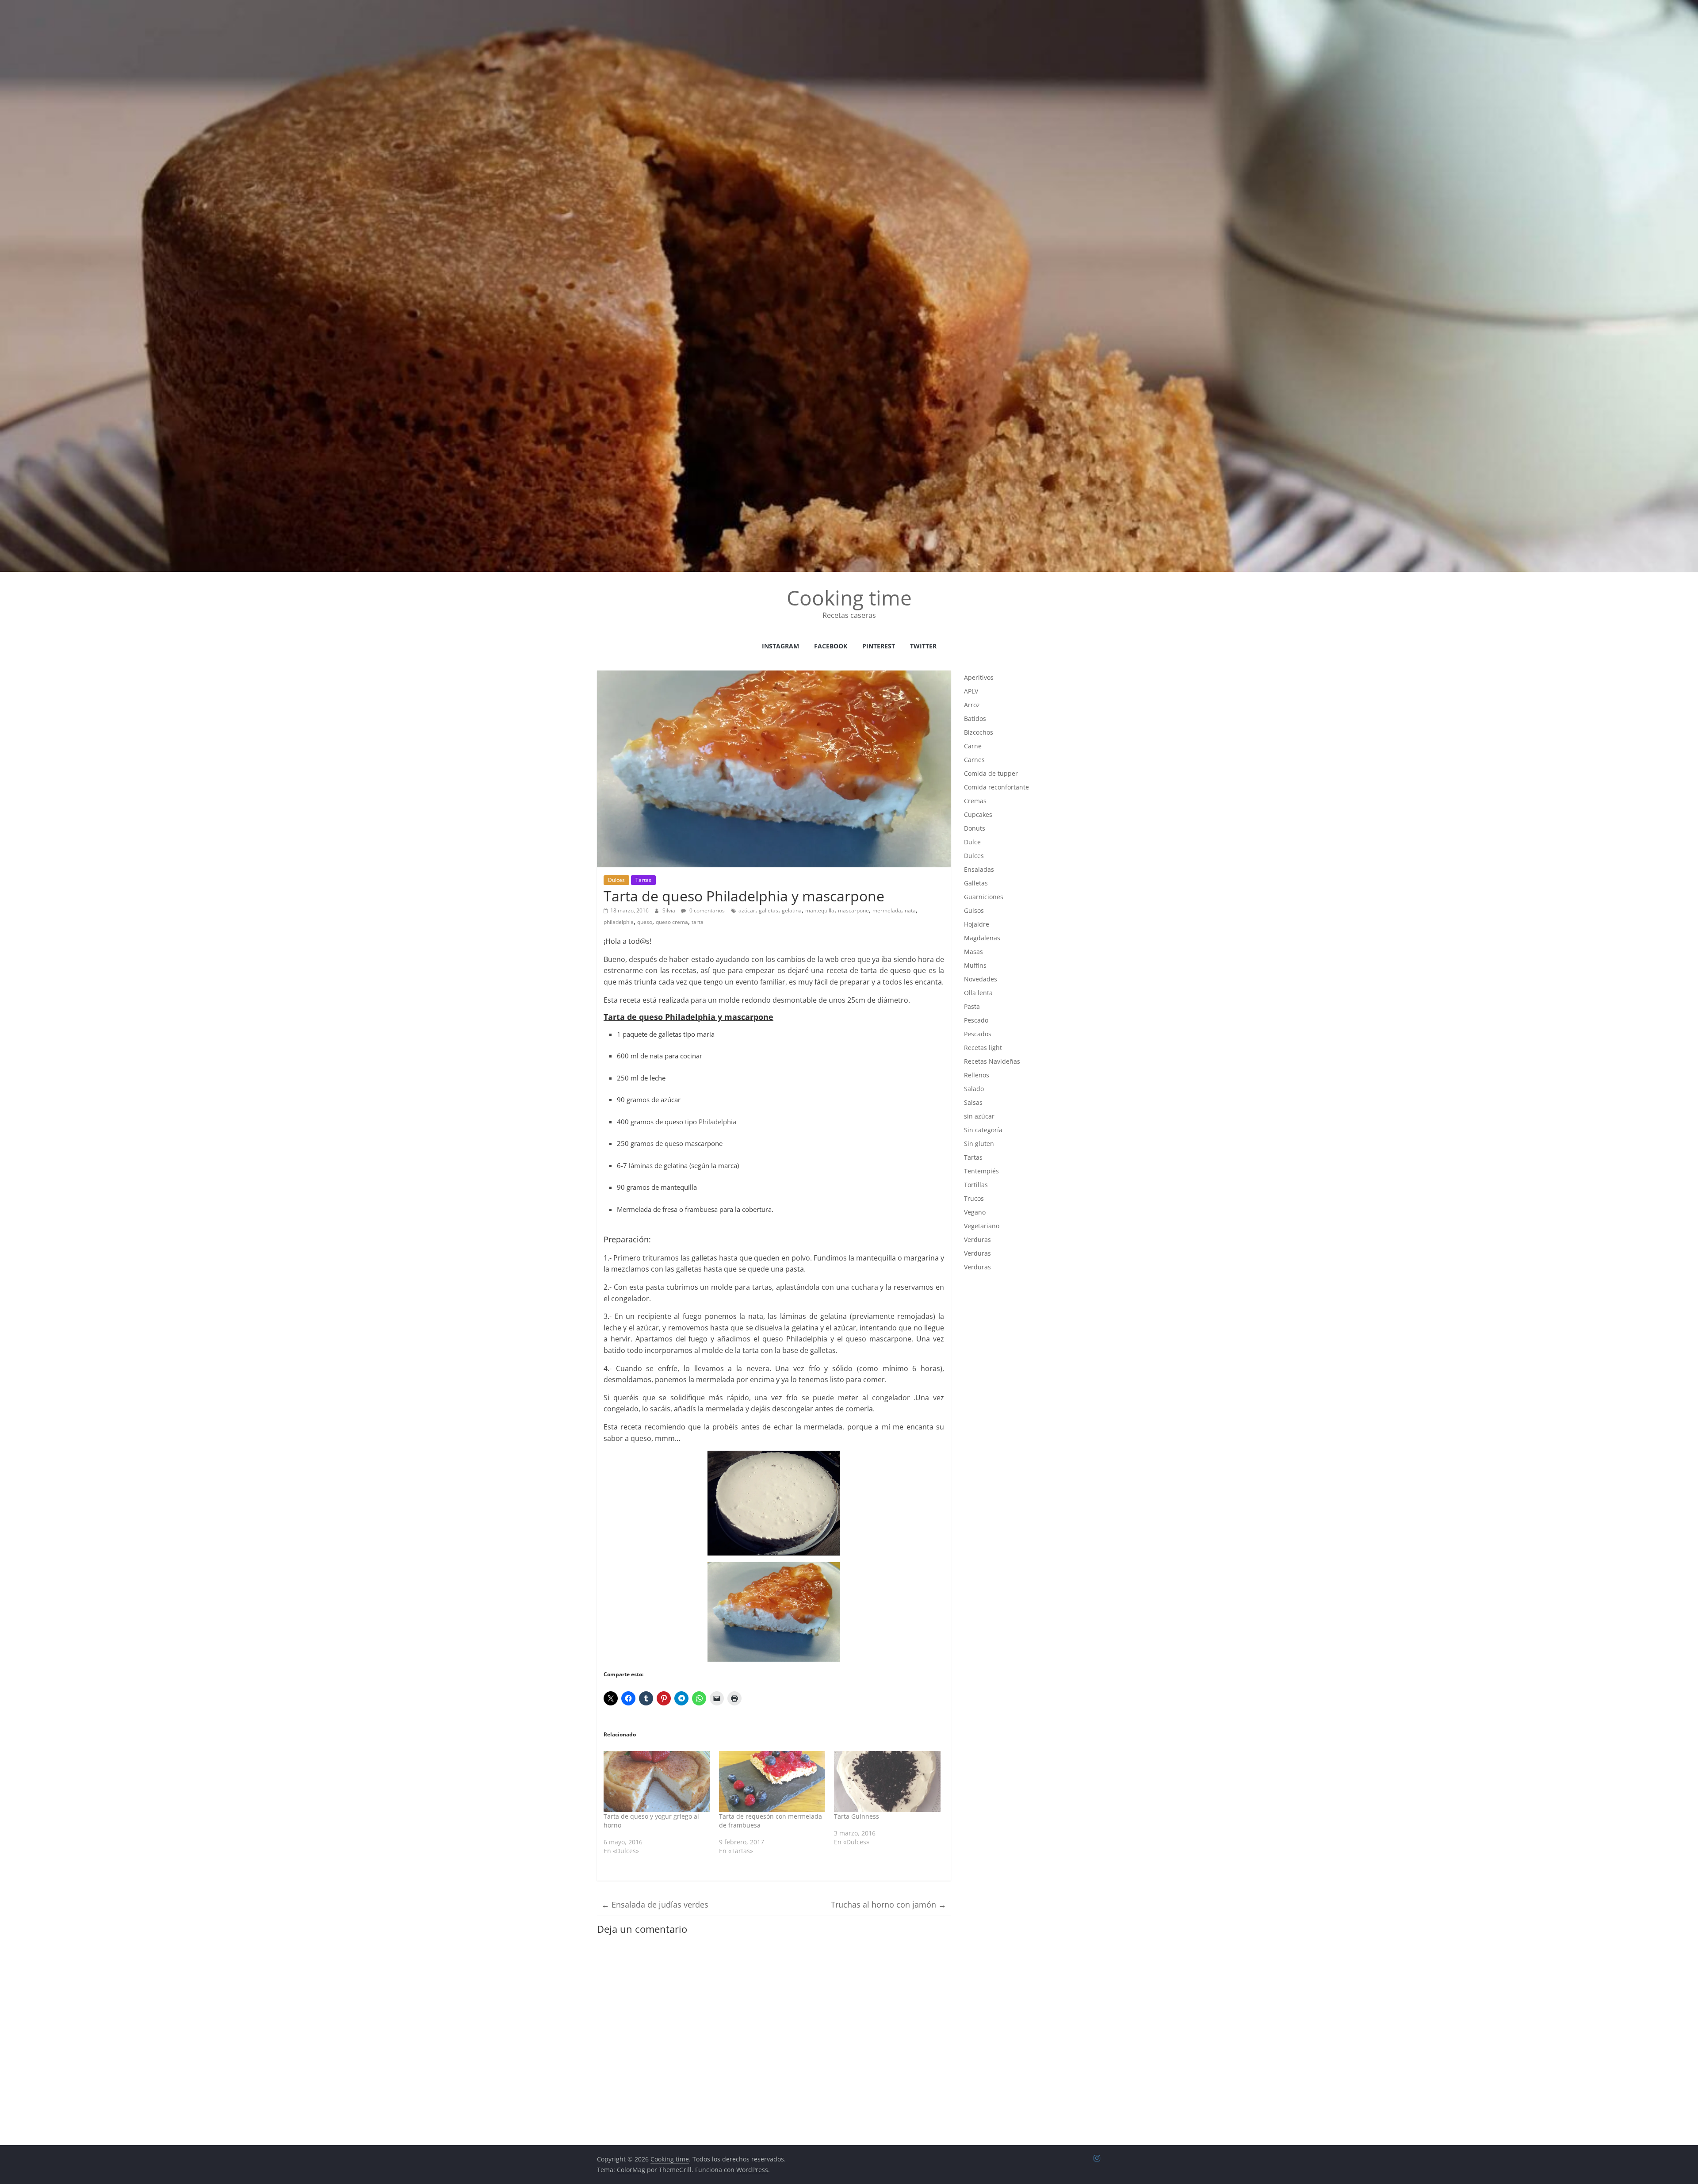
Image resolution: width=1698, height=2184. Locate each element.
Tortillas (976, 1185)
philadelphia (619, 922)
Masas (973, 952)
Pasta (972, 1006)
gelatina (792, 910)
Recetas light (983, 1048)
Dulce (972, 842)
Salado (974, 1089)
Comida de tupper (991, 773)
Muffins (975, 965)
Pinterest (879, 646)
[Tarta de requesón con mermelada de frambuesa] (772, 1782)
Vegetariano (982, 1226)
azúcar (747, 910)
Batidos (975, 718)
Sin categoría (983, 1130)
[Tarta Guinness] (887, 1782)
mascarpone (853, 910)
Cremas (975, 801)
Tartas (643, 880)
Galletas (976, 883)
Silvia (669, 910)
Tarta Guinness (857, 1816)
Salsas (973, 1102)
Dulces (616, 880)
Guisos (974, 910)
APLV (971, 691)
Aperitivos (979, 677)
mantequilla (820, 910)
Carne (973, 746)
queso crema (672, 922)
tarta (698, 922)
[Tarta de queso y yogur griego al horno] (657, 1782)
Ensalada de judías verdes (655, 1904)
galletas (769, 910)
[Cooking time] (849, 5)
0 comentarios (706, 910)
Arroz (972, 705)
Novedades (981, 979)
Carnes (974, 760)
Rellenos (977, 1075)
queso (645, 922)
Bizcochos (979, 732)
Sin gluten (979, 1144)
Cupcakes (978, 814)
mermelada (887, 910)
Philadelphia (717, 1122)
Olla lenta (978, 993)
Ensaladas (979, 869)
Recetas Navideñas (992, 1061)
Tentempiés (981, 1171)
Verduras (977, 1240)
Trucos (974, 1198)
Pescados (978, 1034)
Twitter (923, 646)
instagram (780, 646)
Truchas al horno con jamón (889, 1904)
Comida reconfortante (996, 787)
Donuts (975, 828)
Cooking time (849, 598)
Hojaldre (977, 924)
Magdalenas (982, 938)
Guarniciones (984, 897)
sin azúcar (979, 1116)
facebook (831, 646)
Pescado (976, 1020)
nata (910, 910)
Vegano (975, 1212)
